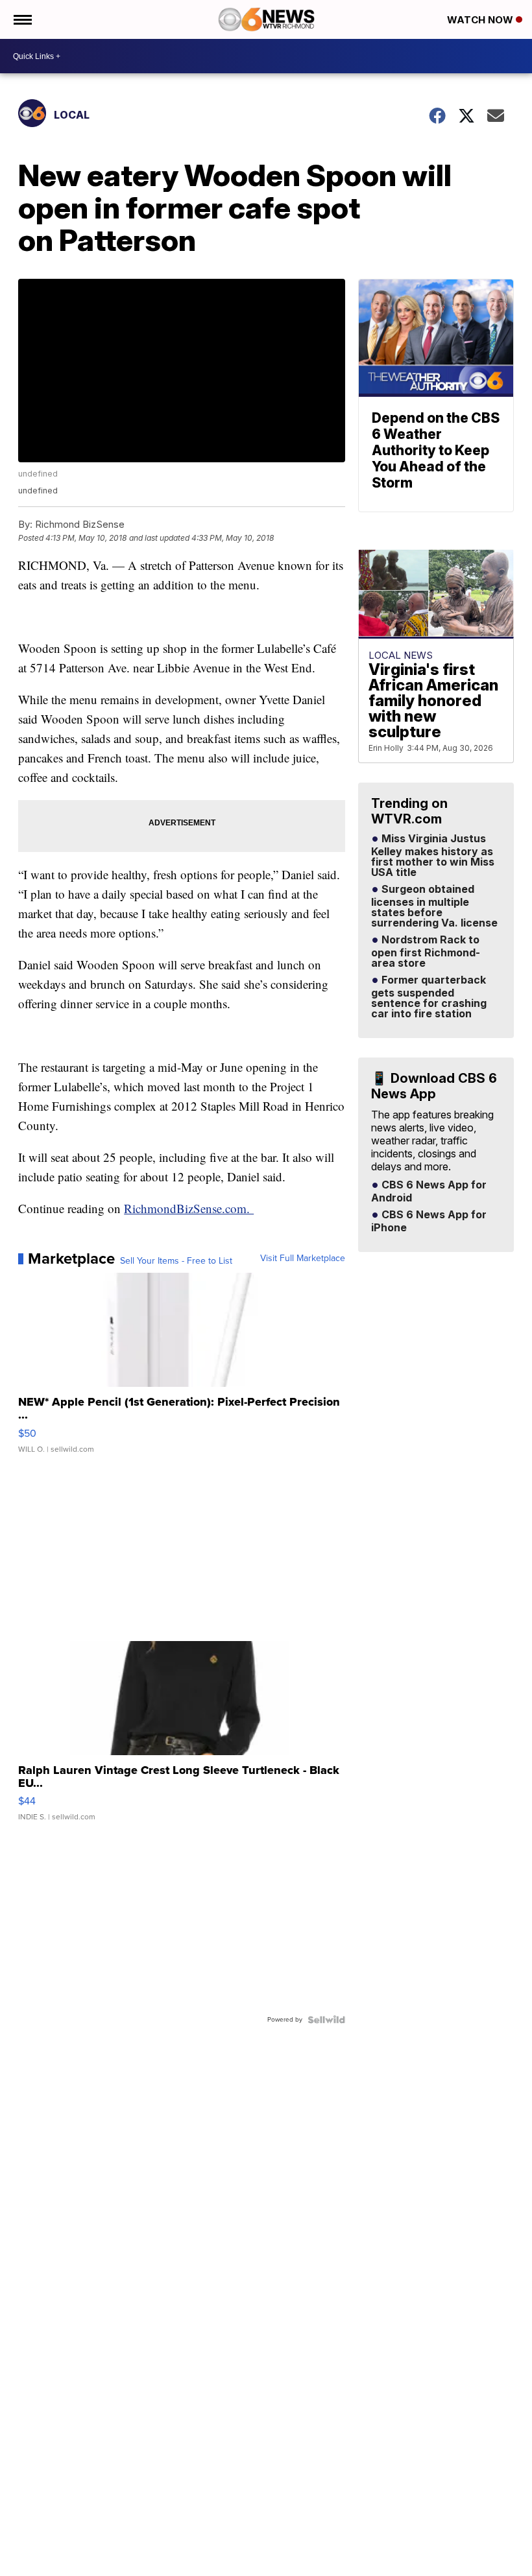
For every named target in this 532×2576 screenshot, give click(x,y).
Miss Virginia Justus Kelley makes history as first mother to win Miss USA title (433, 856)
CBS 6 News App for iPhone (429, 1222)
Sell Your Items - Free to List (176, 1261)
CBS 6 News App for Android (429, 1192)
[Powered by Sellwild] (326, 2020)
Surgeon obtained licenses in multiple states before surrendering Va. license (434, 906)
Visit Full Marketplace (303, 1258)
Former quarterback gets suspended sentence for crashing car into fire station (429, 997)
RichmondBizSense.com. (189, 1208)
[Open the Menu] (22, 19)
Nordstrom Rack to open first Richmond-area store (426, 952)
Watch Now (481, 20)
